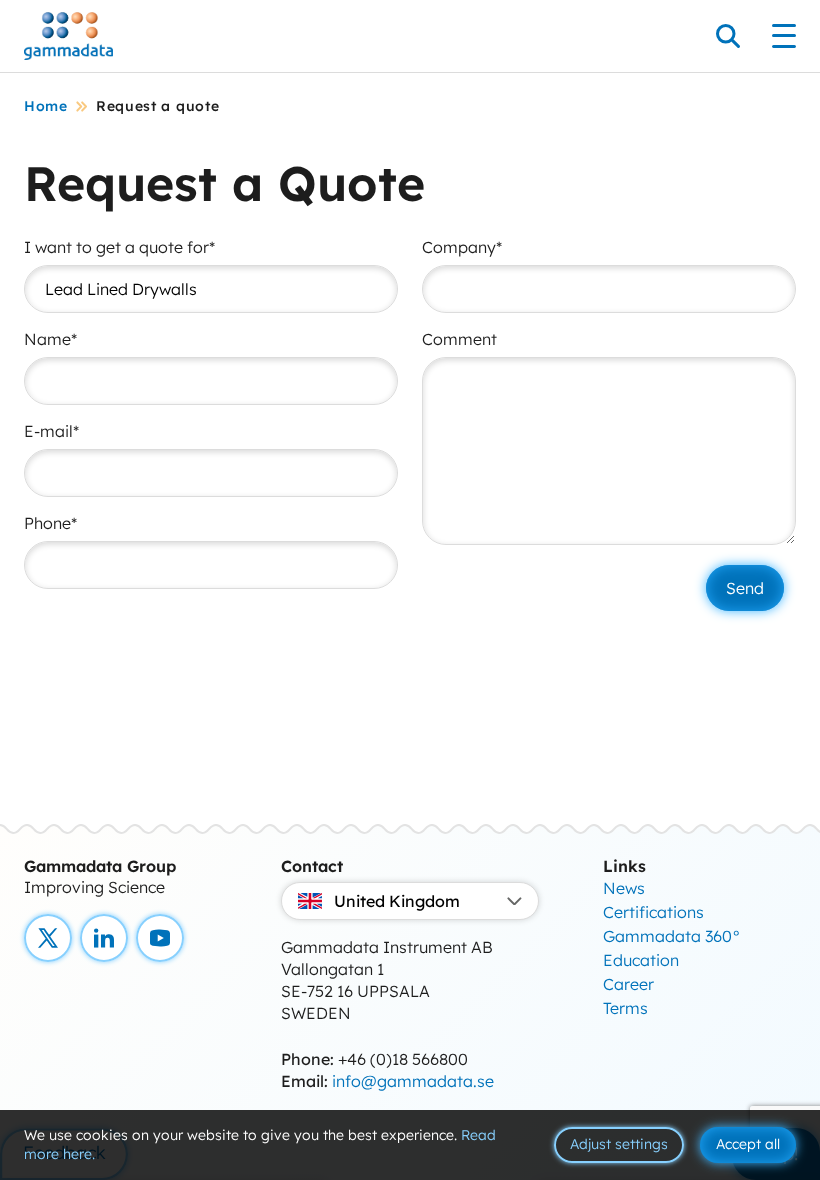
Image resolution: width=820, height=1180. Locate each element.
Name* (50, 339)
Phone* (50, 523)
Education (641, 960)
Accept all (748, 1144)
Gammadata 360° (672, 936)
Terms (625, 1008)
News (624, 888)
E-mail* (51, 431)
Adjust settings (619, 1144)
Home (46, 106)
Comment (459, 339)
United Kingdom (397, 901)
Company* (462, 247)
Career (628, 984)
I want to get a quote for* (119, 247)
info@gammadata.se (413, 1081)
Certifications (653, 912)
